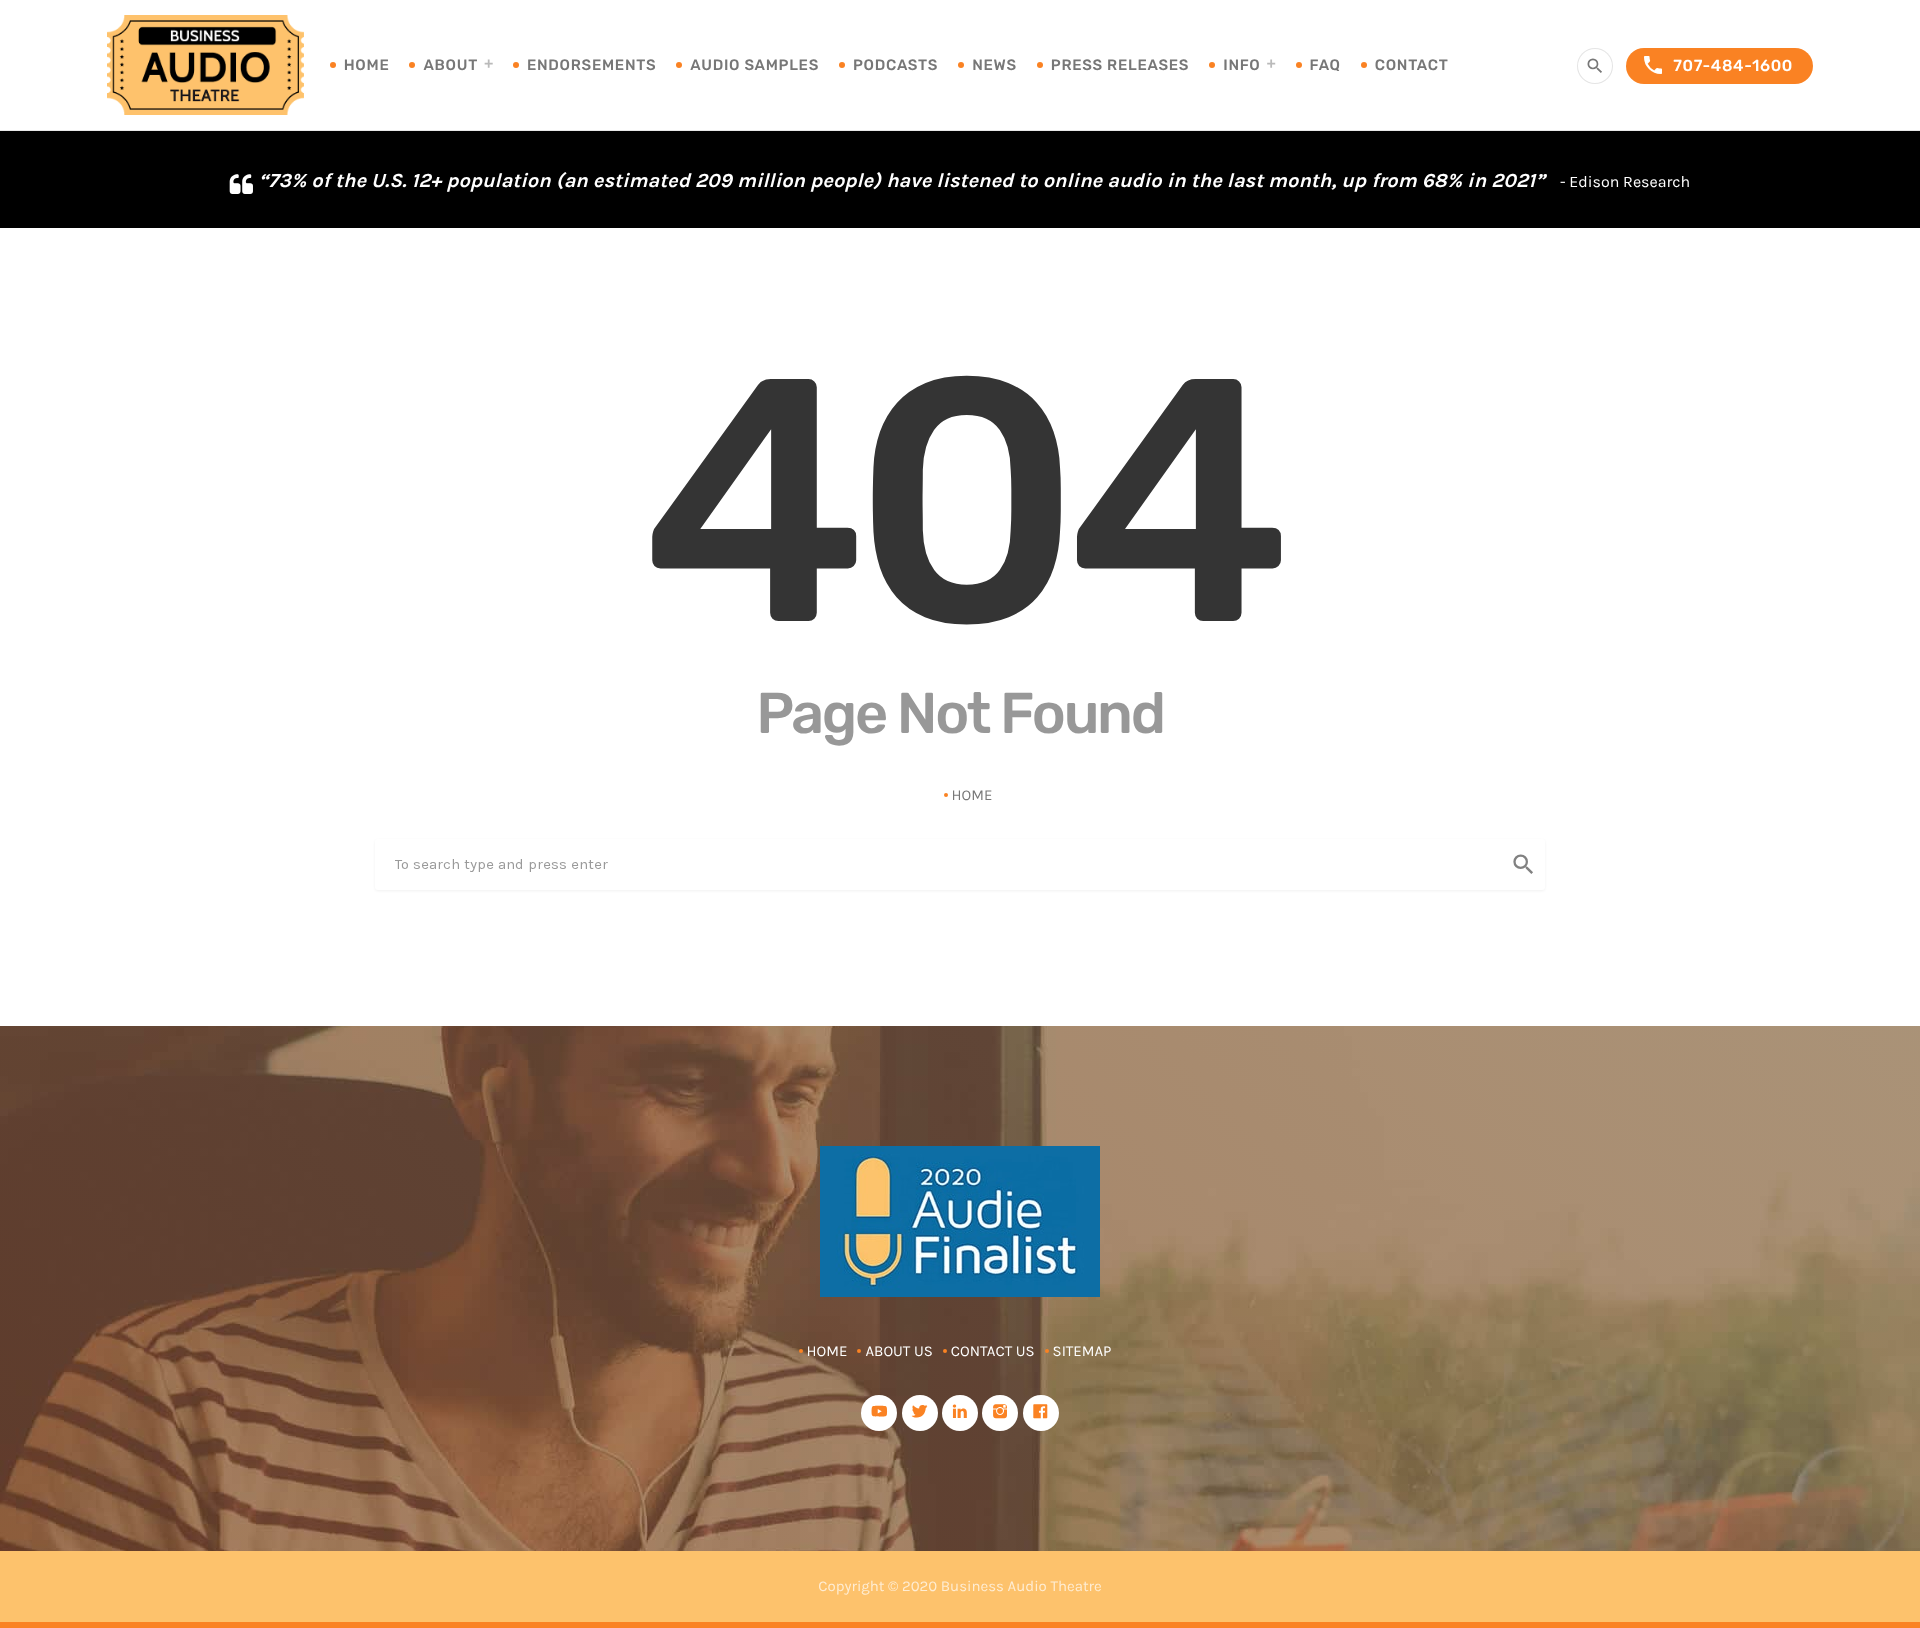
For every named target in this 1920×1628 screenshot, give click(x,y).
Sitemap (1082, 1351)
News (994, 65)
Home (367, 65)
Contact (1412, 65)
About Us (898, 1351)
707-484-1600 (1717, 65)
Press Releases (1120, 65)
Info (1241, 65)
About (450, 65)
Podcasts (895, 65)
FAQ (1325, 65)
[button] (1887, 179)
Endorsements (591, 65)
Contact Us (993, 1351)
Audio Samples (754, 65)
